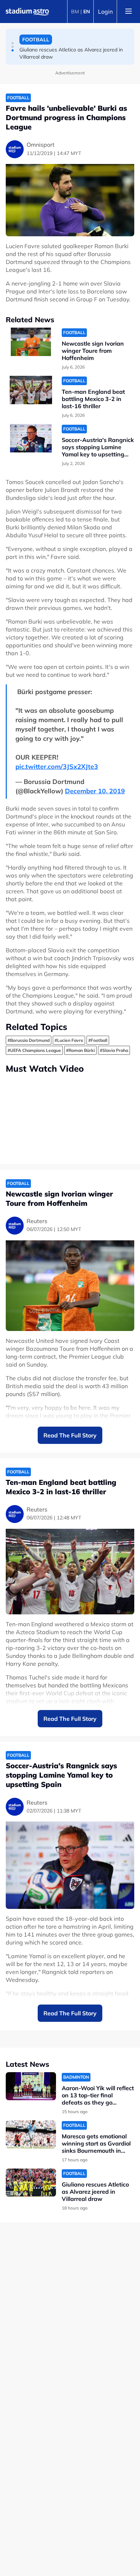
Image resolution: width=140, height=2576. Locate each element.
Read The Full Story (70, 1435)
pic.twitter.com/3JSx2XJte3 (57, 767)
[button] (13, 43)
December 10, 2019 (95, 791)
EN (87, 12)
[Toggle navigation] (129, 12)
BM (75, 12)
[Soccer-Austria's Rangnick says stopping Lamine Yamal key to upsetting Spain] (31, 438)
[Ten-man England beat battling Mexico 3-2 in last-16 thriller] (31, 390)
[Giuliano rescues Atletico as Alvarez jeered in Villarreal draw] (31, 2183)
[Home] (27, 12)
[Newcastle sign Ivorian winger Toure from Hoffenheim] (31, 342)
